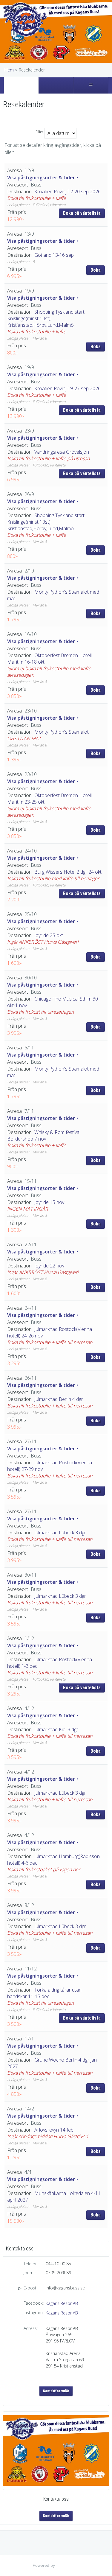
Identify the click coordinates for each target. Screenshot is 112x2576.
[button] (56, 195)
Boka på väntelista (82, 213)
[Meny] (91, 85)
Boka (96, 270)
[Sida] (21, 85)
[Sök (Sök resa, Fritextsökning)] (56, 85)
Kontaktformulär (56, 2391)
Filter (39, 132)
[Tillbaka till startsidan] (25, 22)
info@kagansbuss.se (65, 2288)
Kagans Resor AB (62, 2303)
